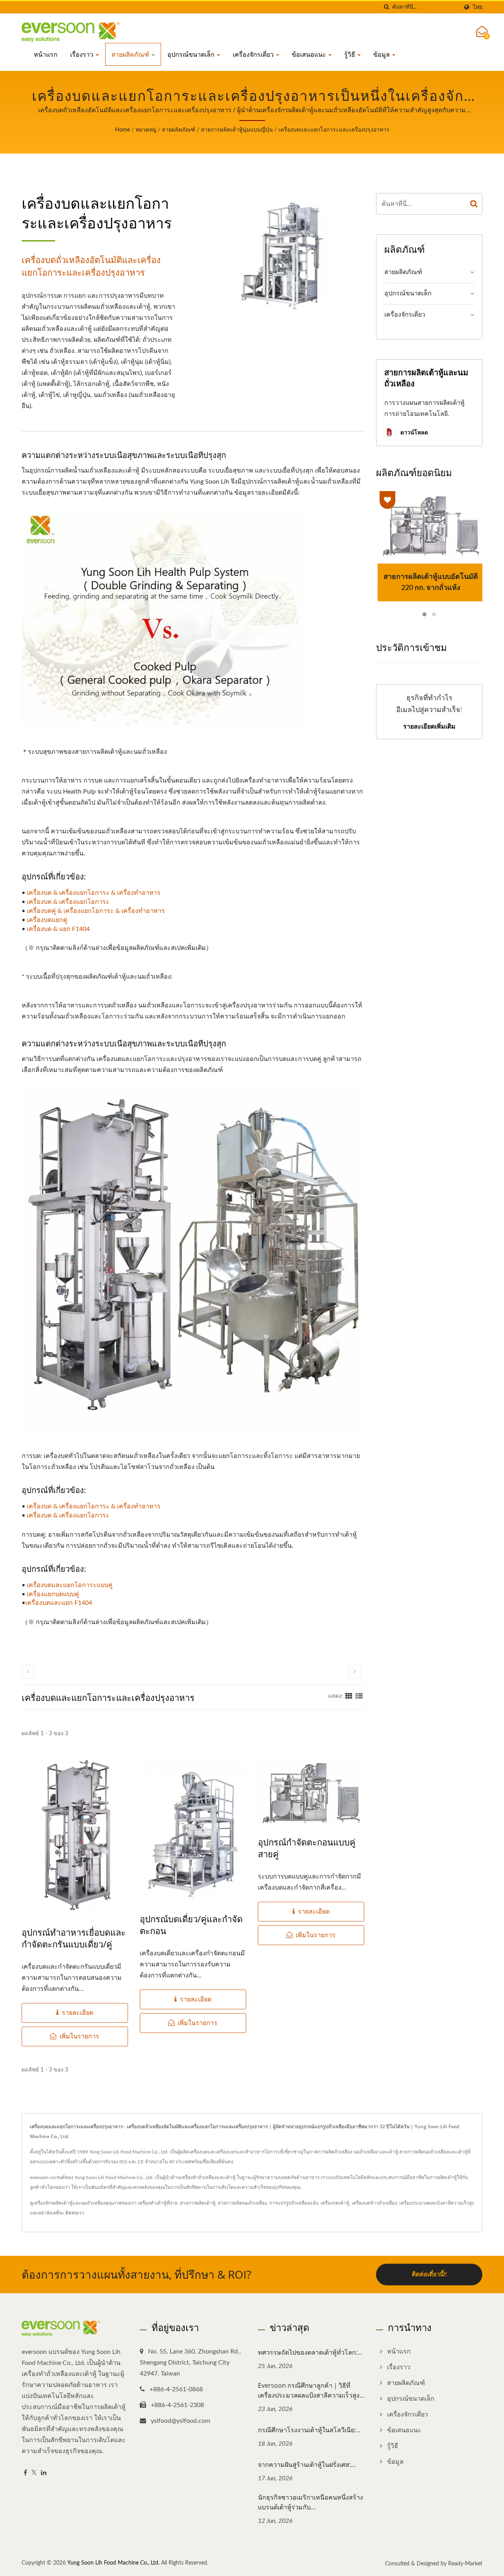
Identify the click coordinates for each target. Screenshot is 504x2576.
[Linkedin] (44, 2473)
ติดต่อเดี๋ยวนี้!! (429, 2275)
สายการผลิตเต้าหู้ (198, 2203)
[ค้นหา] (386, 7)
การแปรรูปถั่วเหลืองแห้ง (294, 2203)
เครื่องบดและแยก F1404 (59, 1603)
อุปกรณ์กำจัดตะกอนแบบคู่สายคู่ (307, 1848)
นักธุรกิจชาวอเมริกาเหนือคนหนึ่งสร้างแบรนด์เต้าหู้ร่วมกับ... (310, 2502)
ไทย (478, 7)
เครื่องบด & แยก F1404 (58, 929)
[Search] (474, 204)
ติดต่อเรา (75, 2213)
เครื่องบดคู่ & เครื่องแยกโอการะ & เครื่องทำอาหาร (96, 911)
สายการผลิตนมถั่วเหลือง (242, 2203)
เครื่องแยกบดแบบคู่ (53, 1594)
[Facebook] (25, 2473)
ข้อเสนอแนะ (310, 54)
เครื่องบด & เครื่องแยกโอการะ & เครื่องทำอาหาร (94, 893)
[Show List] (359, 1696)
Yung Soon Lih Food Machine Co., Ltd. (113, 2563)
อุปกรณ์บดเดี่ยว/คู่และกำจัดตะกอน (191, 1925)
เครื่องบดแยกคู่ (47, 920)
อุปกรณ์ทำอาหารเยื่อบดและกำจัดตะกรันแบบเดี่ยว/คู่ (74, 1938)
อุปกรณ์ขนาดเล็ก (192, 54)
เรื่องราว (82, 54)
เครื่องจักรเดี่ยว (254, 54)
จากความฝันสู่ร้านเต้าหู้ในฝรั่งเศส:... (307, 2465)
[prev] (28, 1672)
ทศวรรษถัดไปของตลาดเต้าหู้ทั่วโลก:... (310, 2352)
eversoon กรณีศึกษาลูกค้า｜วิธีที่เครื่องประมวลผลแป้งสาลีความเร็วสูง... (311, 2390)
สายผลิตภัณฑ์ (131, 54)
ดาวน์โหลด (413, 432)
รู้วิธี (350, 54)
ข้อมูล (382, 54)
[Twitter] (34, 2473)
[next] (355, 1672)
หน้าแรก (46, 54)
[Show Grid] (349, 1696)
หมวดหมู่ (146, 130)
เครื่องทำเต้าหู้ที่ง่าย (158, 2203)
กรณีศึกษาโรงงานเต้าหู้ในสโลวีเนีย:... (309, 2430)
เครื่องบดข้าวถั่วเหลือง (374, 2203)
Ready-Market (465, 2564)
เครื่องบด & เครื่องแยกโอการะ (68, 902)
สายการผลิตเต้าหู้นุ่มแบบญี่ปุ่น (237, 130)
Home (122, 130)
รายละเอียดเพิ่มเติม (429, 726)
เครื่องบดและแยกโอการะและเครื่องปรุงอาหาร (334, 130)
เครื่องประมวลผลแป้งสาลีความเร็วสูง (437, 2203)
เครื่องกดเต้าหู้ (335, 2203)
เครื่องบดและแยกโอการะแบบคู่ (70, 1585)
